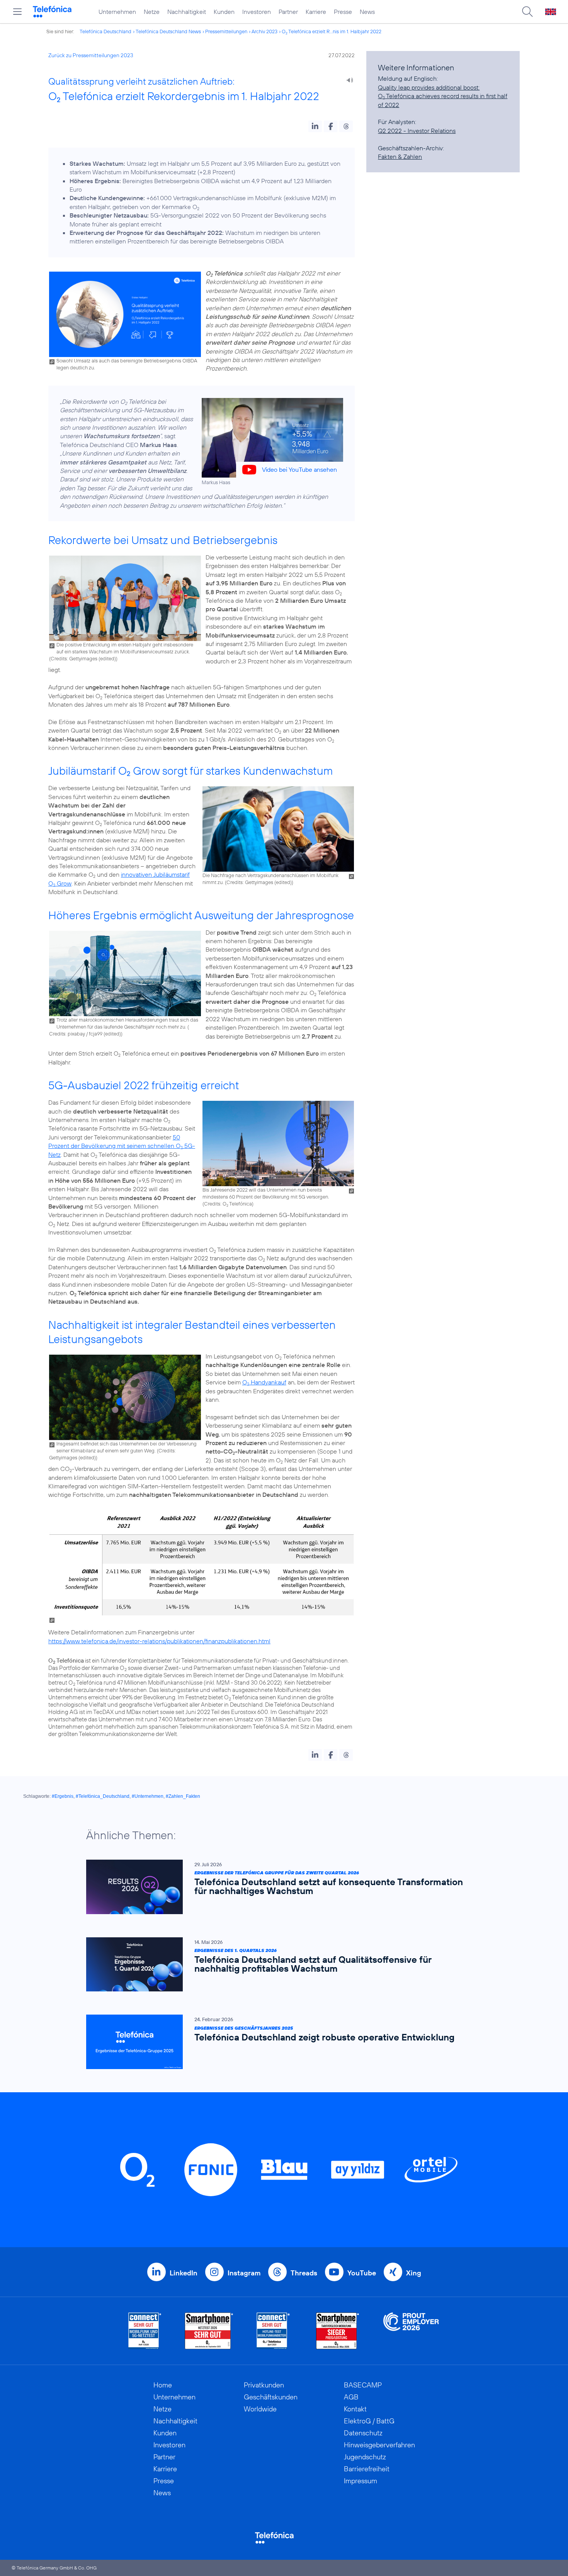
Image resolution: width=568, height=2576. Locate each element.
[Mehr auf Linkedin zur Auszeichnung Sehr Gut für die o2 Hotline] (273, 2331)
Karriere (316, 12)
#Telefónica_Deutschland (103, 1796)
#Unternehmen (148, 1796)
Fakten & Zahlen (400, 156)
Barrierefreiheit (367, 2469)
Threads (304, 2273)
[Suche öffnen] (527, 12)
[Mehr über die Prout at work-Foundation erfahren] (411, 2331)
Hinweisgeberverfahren (379, 2445)
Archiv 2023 (264, 31)
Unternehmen (117, 12)
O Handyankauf (264, 1382)
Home (163, 2385)
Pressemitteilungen (226, 31)
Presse (343, 12)
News (367, 12)
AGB (351, 2397)
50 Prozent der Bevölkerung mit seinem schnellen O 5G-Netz (122, 1146)
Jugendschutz (365, 2457)
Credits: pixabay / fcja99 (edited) (85, 1034)
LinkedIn (184, 2273)
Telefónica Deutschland (105, 31)
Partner (288, 12)
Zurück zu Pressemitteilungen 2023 (91, 55)
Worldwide (260, 2409)
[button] (315, 126)
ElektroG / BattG (369, 2421)
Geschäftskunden (271, 2397)
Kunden (224, 12)
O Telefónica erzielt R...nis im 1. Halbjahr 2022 (332, 31)
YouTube (362, 2273)
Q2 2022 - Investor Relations (417, 131)
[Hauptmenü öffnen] (17, 12)
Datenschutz (363, 2433)
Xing (414, 2273)
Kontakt (355, 2409)
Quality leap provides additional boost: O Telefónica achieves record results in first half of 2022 (443, 96)
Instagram (244, 2273)
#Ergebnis (63, 1796)
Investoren (257, 12)
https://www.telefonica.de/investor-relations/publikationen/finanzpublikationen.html (159, 1641)
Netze (152, 12)
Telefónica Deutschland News (168, 31)
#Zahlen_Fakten (183, 1796)
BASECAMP (363, 2385)
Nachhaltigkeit (187, 12)
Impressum (361, 2481)
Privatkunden (264, 2385)
